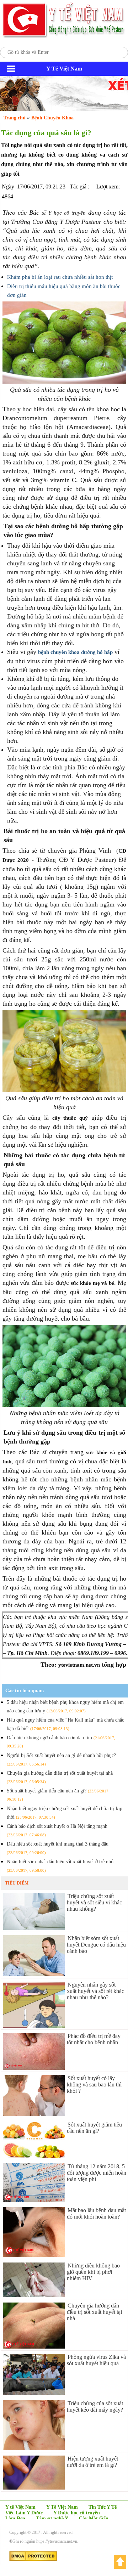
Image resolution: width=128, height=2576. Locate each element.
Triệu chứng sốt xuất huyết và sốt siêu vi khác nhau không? (94, 1902)
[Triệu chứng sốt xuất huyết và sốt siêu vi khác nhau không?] (34, 1928)
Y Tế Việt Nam (62, 2507)
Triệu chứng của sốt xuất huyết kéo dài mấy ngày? (95, 2406)
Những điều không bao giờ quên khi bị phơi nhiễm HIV (93, 2272)
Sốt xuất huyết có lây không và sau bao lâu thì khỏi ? (94, 2084)
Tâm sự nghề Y (52, 2518)
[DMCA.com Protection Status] (33, 2560)
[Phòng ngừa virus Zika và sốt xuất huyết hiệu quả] (34, 2393)
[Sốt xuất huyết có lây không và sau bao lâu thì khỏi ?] (34, 2114)
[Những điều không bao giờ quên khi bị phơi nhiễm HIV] (34, 2295)
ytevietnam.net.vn (79, 1665)
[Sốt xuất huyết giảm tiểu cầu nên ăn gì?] (34, 2156)
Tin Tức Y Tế (103, 2507)
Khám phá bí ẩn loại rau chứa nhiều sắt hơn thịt (60, 277)
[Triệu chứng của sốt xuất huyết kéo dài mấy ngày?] (34, 2448)
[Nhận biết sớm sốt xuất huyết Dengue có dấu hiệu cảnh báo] (34, 1974)
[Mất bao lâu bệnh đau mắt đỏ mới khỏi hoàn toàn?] (34, 2255)
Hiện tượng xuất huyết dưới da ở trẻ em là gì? (92, 2462)
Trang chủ (15, 118)
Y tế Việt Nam (20, 2507)
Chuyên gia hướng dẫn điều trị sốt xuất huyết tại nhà (94, 2312)
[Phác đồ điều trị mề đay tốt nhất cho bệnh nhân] (34, 2068)
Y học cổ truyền (67, 213)
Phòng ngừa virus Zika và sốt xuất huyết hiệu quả (96, 2360)
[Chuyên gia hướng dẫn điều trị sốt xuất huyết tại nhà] (34, 2347)
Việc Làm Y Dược (24, 2513)
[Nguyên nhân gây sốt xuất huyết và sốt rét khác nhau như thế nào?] (34, 2026)
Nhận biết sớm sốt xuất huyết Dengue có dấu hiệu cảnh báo (96, 1945)
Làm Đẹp (15, 2518)
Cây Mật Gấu (94, 2518)
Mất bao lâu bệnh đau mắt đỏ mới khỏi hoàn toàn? (96, 2213)
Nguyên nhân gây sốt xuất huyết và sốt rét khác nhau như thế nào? (95, 1991)
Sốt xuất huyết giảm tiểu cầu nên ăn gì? (94, 2128)
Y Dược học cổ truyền (77, 2513)
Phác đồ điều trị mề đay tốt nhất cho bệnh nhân (94, 2039)
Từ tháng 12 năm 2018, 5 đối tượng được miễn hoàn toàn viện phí (97, 2173)
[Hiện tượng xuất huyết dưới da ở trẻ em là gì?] (34, 2488)
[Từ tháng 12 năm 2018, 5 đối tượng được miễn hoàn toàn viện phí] (34, 2200)
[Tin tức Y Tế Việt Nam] (64, 37)
